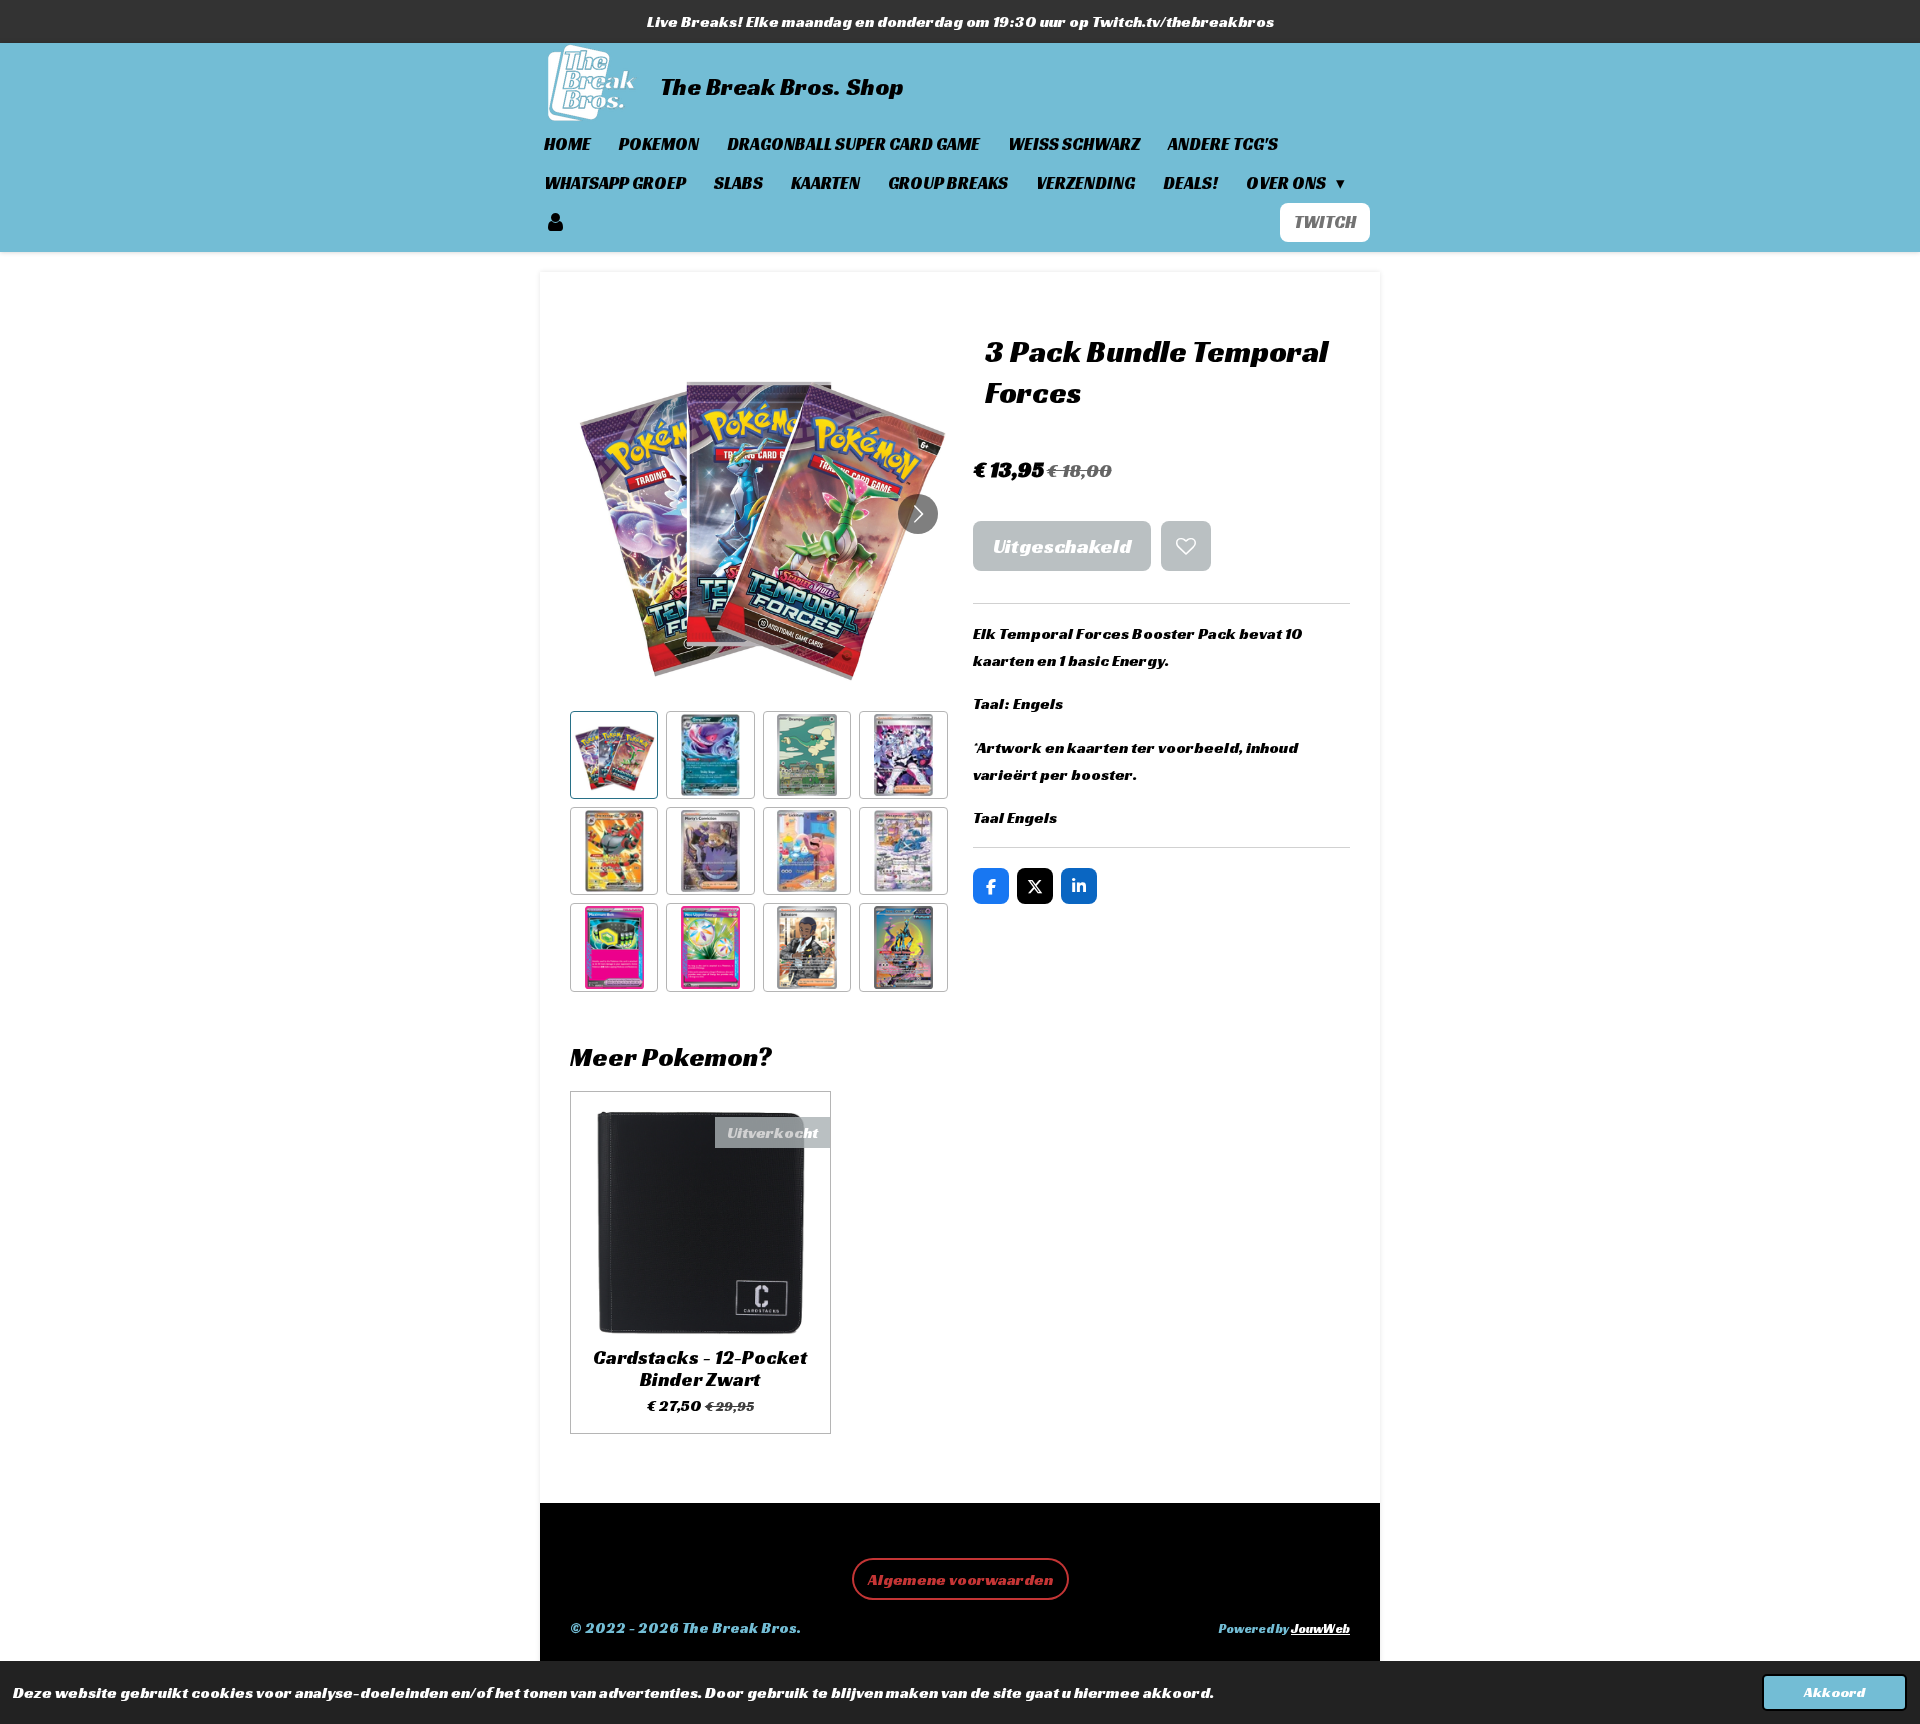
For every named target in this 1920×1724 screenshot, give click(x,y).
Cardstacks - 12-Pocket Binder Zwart (700, 1368)
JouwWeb (1320, 1629)
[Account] (556, 222)
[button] (614, 755)
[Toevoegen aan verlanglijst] (1186, 546)
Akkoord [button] (1834, 1692)
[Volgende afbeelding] (918, 514)
